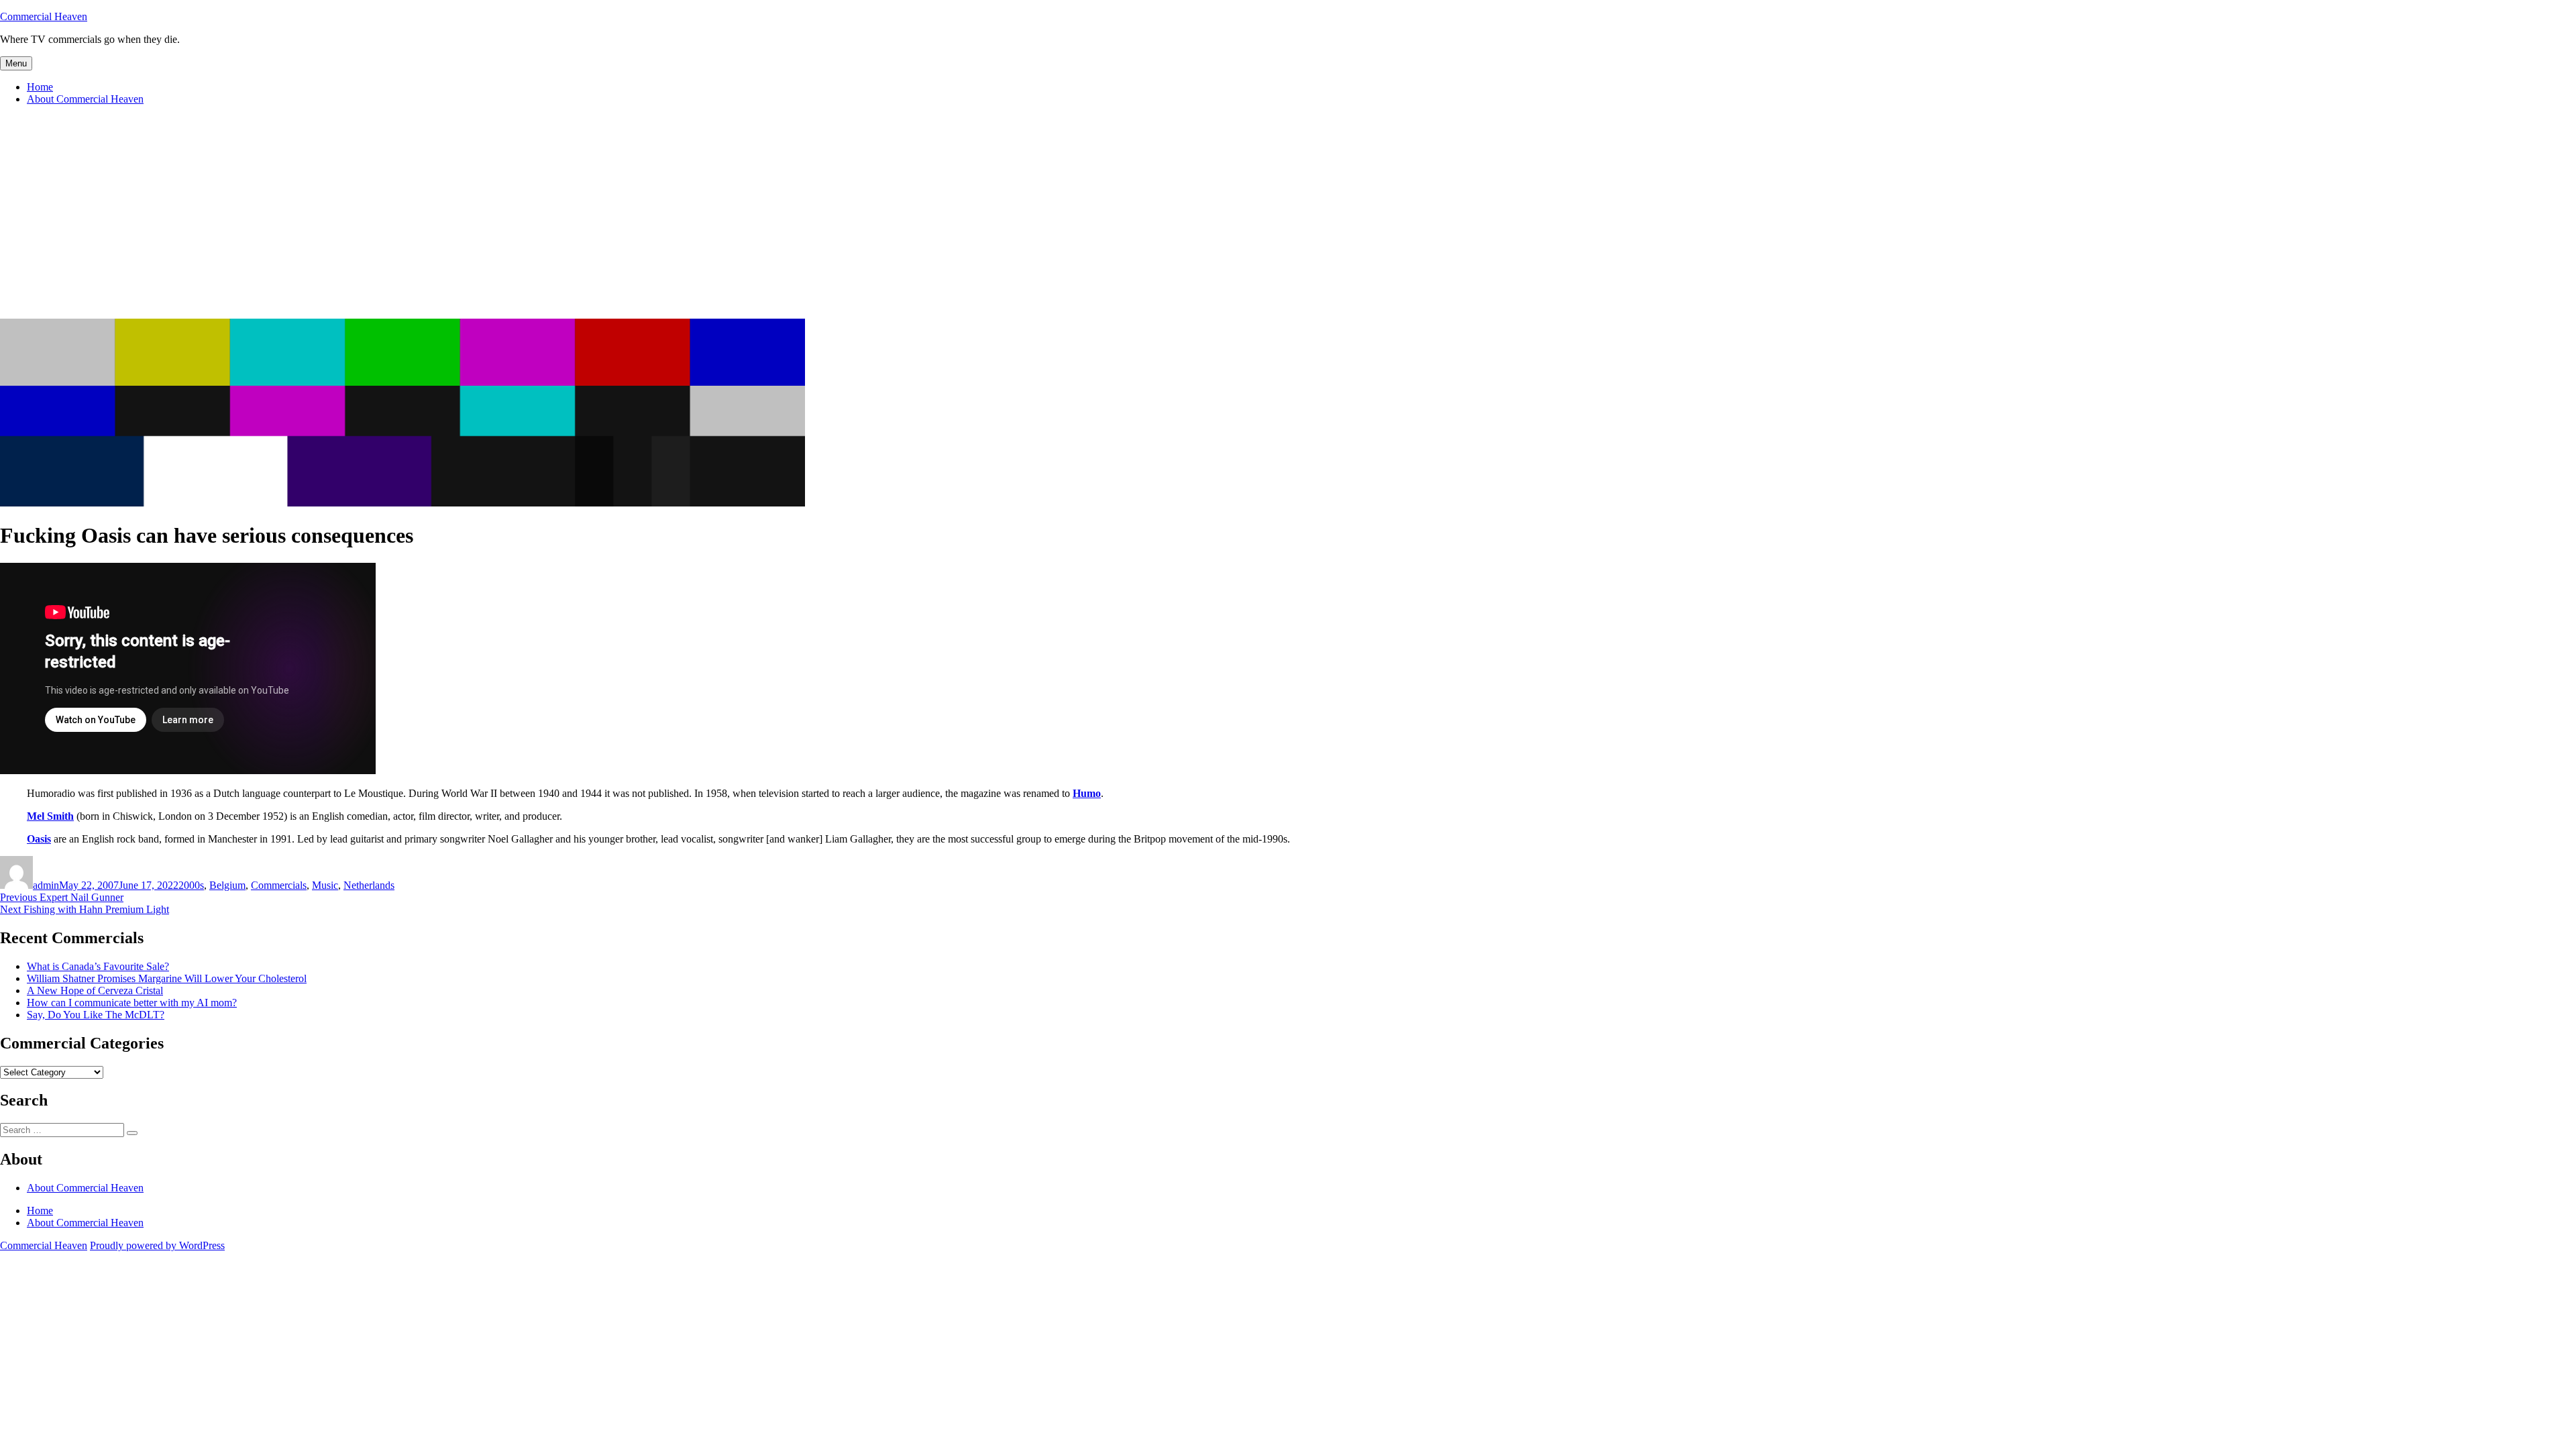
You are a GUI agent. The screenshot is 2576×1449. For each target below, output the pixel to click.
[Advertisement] (1288, 218)
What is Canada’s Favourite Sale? (98, 966)
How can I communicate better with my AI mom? (132, 1003)
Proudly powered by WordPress (157, 1245)
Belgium (227, 885)
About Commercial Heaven (85, 99)
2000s (191, 885)
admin (46, 885)
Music (325, 885)
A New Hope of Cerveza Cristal (95, 990)
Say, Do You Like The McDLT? (96, 1015)
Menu (16, 63)
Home (40, 87)
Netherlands (369, 885)
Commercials (279, 885)
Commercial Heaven (44, 16)
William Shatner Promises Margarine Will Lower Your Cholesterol (167, 978)
